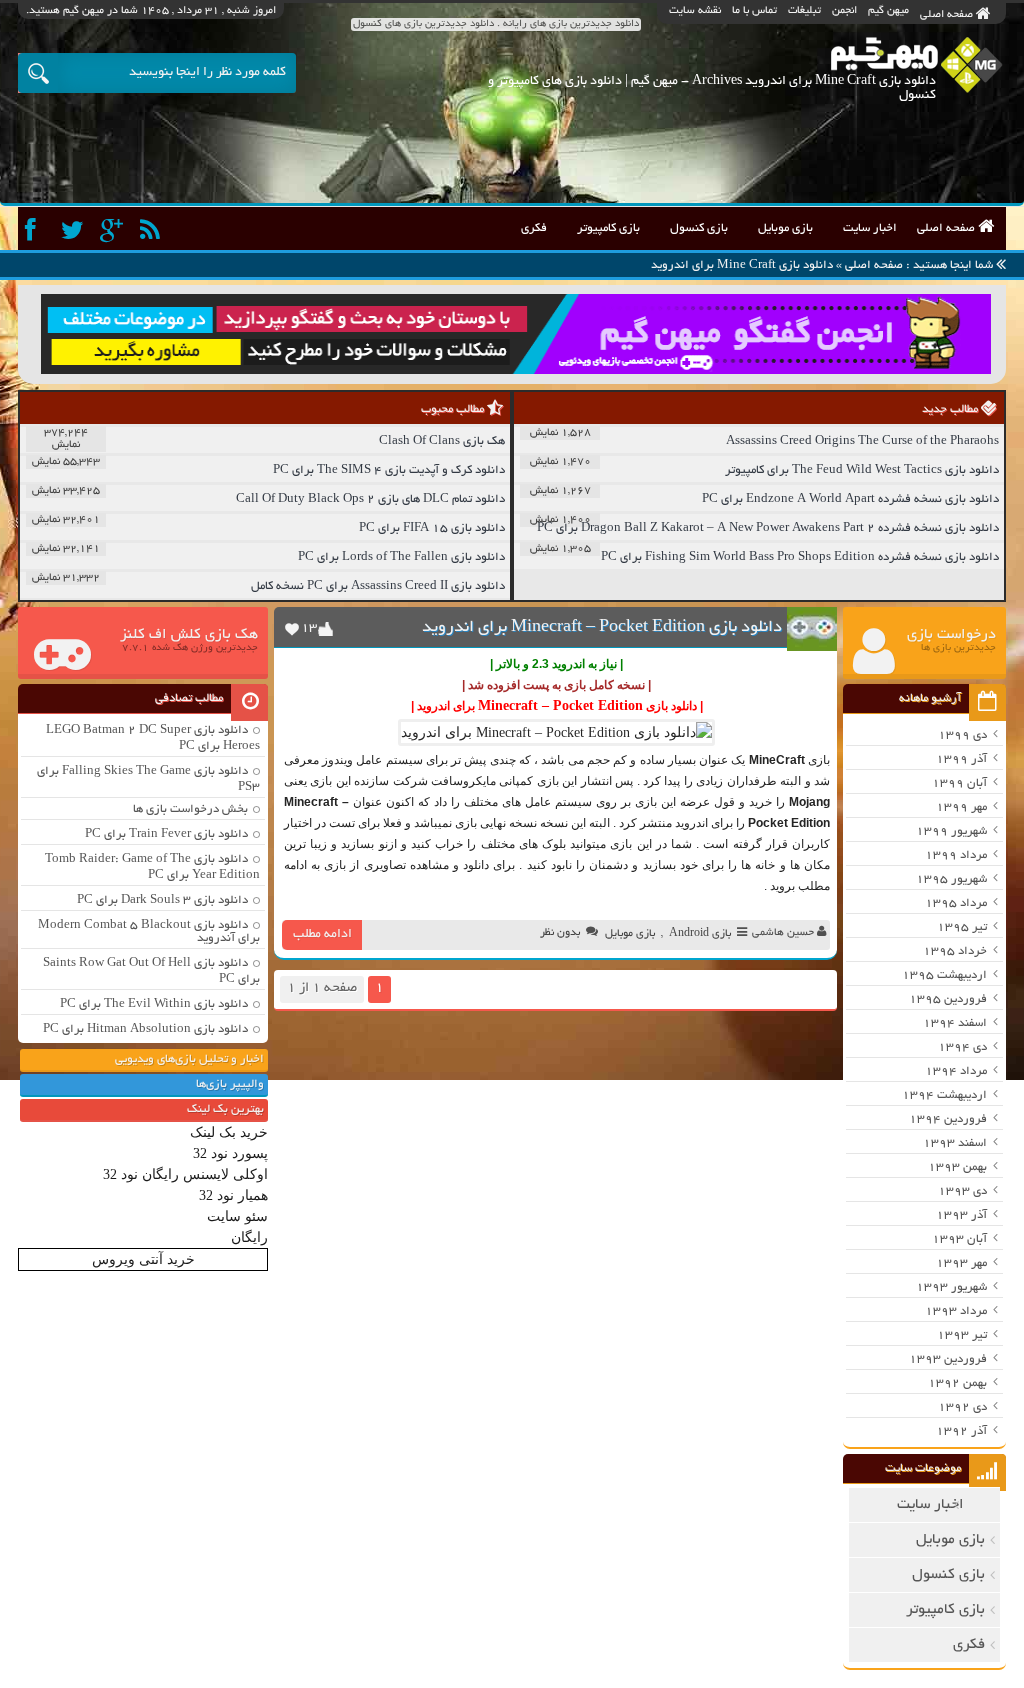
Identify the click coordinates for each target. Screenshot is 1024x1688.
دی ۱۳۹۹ (962, 735)
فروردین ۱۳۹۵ (948, 999)
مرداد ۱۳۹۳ (956, 1311)
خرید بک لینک (229, 1132)
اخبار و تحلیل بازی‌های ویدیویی (189, 1059)
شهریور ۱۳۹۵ (951, 879)
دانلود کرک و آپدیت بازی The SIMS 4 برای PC (389, 470)
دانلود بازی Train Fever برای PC (166, 834)
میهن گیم (888, 11)
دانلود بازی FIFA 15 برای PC (432, 528)
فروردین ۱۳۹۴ (948, 1119)
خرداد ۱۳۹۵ (955, 951)
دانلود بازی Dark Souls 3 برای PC (162, 900)
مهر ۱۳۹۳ (961, 1263)
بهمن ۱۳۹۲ (957, 1383)
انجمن (844, 11)
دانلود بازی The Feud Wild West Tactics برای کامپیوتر (862, 470)
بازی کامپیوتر (608, 228)
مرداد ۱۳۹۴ (956, 1071)
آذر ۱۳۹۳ (961, 1215)
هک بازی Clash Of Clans (442, 441)
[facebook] (35, 230)
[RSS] (152, 230)
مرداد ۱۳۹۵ (956, 903)
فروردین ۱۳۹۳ (948, 1359)
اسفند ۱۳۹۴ (955, 1023)
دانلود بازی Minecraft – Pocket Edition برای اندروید (602, 628)
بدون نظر (560, 933)
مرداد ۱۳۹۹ (956, 855)
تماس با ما (754, 11)
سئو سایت (237, 1216)
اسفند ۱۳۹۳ (955, 1143)
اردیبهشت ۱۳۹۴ (944, 1095)
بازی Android (700, 934)
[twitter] (74, 230)
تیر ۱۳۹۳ (962, 1335)
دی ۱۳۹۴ (962, 1047)
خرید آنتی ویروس (143, 1259)
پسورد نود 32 (230, 1153)
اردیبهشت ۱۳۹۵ (944, 975)
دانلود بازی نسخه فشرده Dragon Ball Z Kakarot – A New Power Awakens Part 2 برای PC (768, 528)
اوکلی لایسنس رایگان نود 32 (185, 1174)
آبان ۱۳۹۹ (959, 783)
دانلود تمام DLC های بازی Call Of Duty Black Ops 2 (370, 499)
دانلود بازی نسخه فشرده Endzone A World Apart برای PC (850, 499)
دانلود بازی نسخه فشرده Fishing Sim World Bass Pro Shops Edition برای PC (800, 557)
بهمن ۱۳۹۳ (957, 1167)
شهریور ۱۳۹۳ (951, 1287)
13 (309, 629)
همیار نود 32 (233, 1195)
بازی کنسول (699, 228)
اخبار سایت (870, 228)
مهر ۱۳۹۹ (961, 807)
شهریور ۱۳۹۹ (951, 831)
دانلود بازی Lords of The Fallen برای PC (401, 557)
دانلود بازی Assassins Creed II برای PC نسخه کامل (378, 586)
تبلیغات (804, 11)
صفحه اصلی (948, 15)
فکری (534, 228)
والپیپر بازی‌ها (230, 1084)
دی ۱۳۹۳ (962, 1191)
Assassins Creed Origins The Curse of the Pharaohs (862, 441)
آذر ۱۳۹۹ (961, 759)
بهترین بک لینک (225, 1109)
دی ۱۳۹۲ (962, 1407)
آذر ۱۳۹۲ (961, 1431)
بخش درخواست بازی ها (190, 809)
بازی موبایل (785, 228)
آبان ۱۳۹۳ (959, 1239)
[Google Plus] (113, 230)
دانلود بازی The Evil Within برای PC (154, 1004)
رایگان (249, 1237)
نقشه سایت (695, 11)
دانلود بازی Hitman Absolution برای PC (145, 1029)
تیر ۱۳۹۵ (962, 927)
